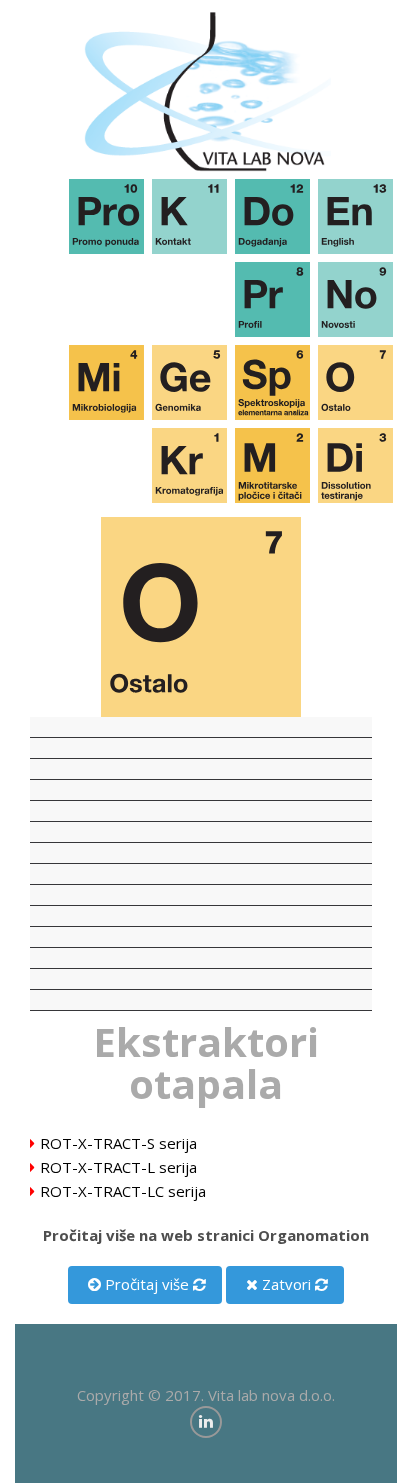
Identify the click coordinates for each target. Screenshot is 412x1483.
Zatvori (284, 1284)
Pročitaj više (145, 1284)
